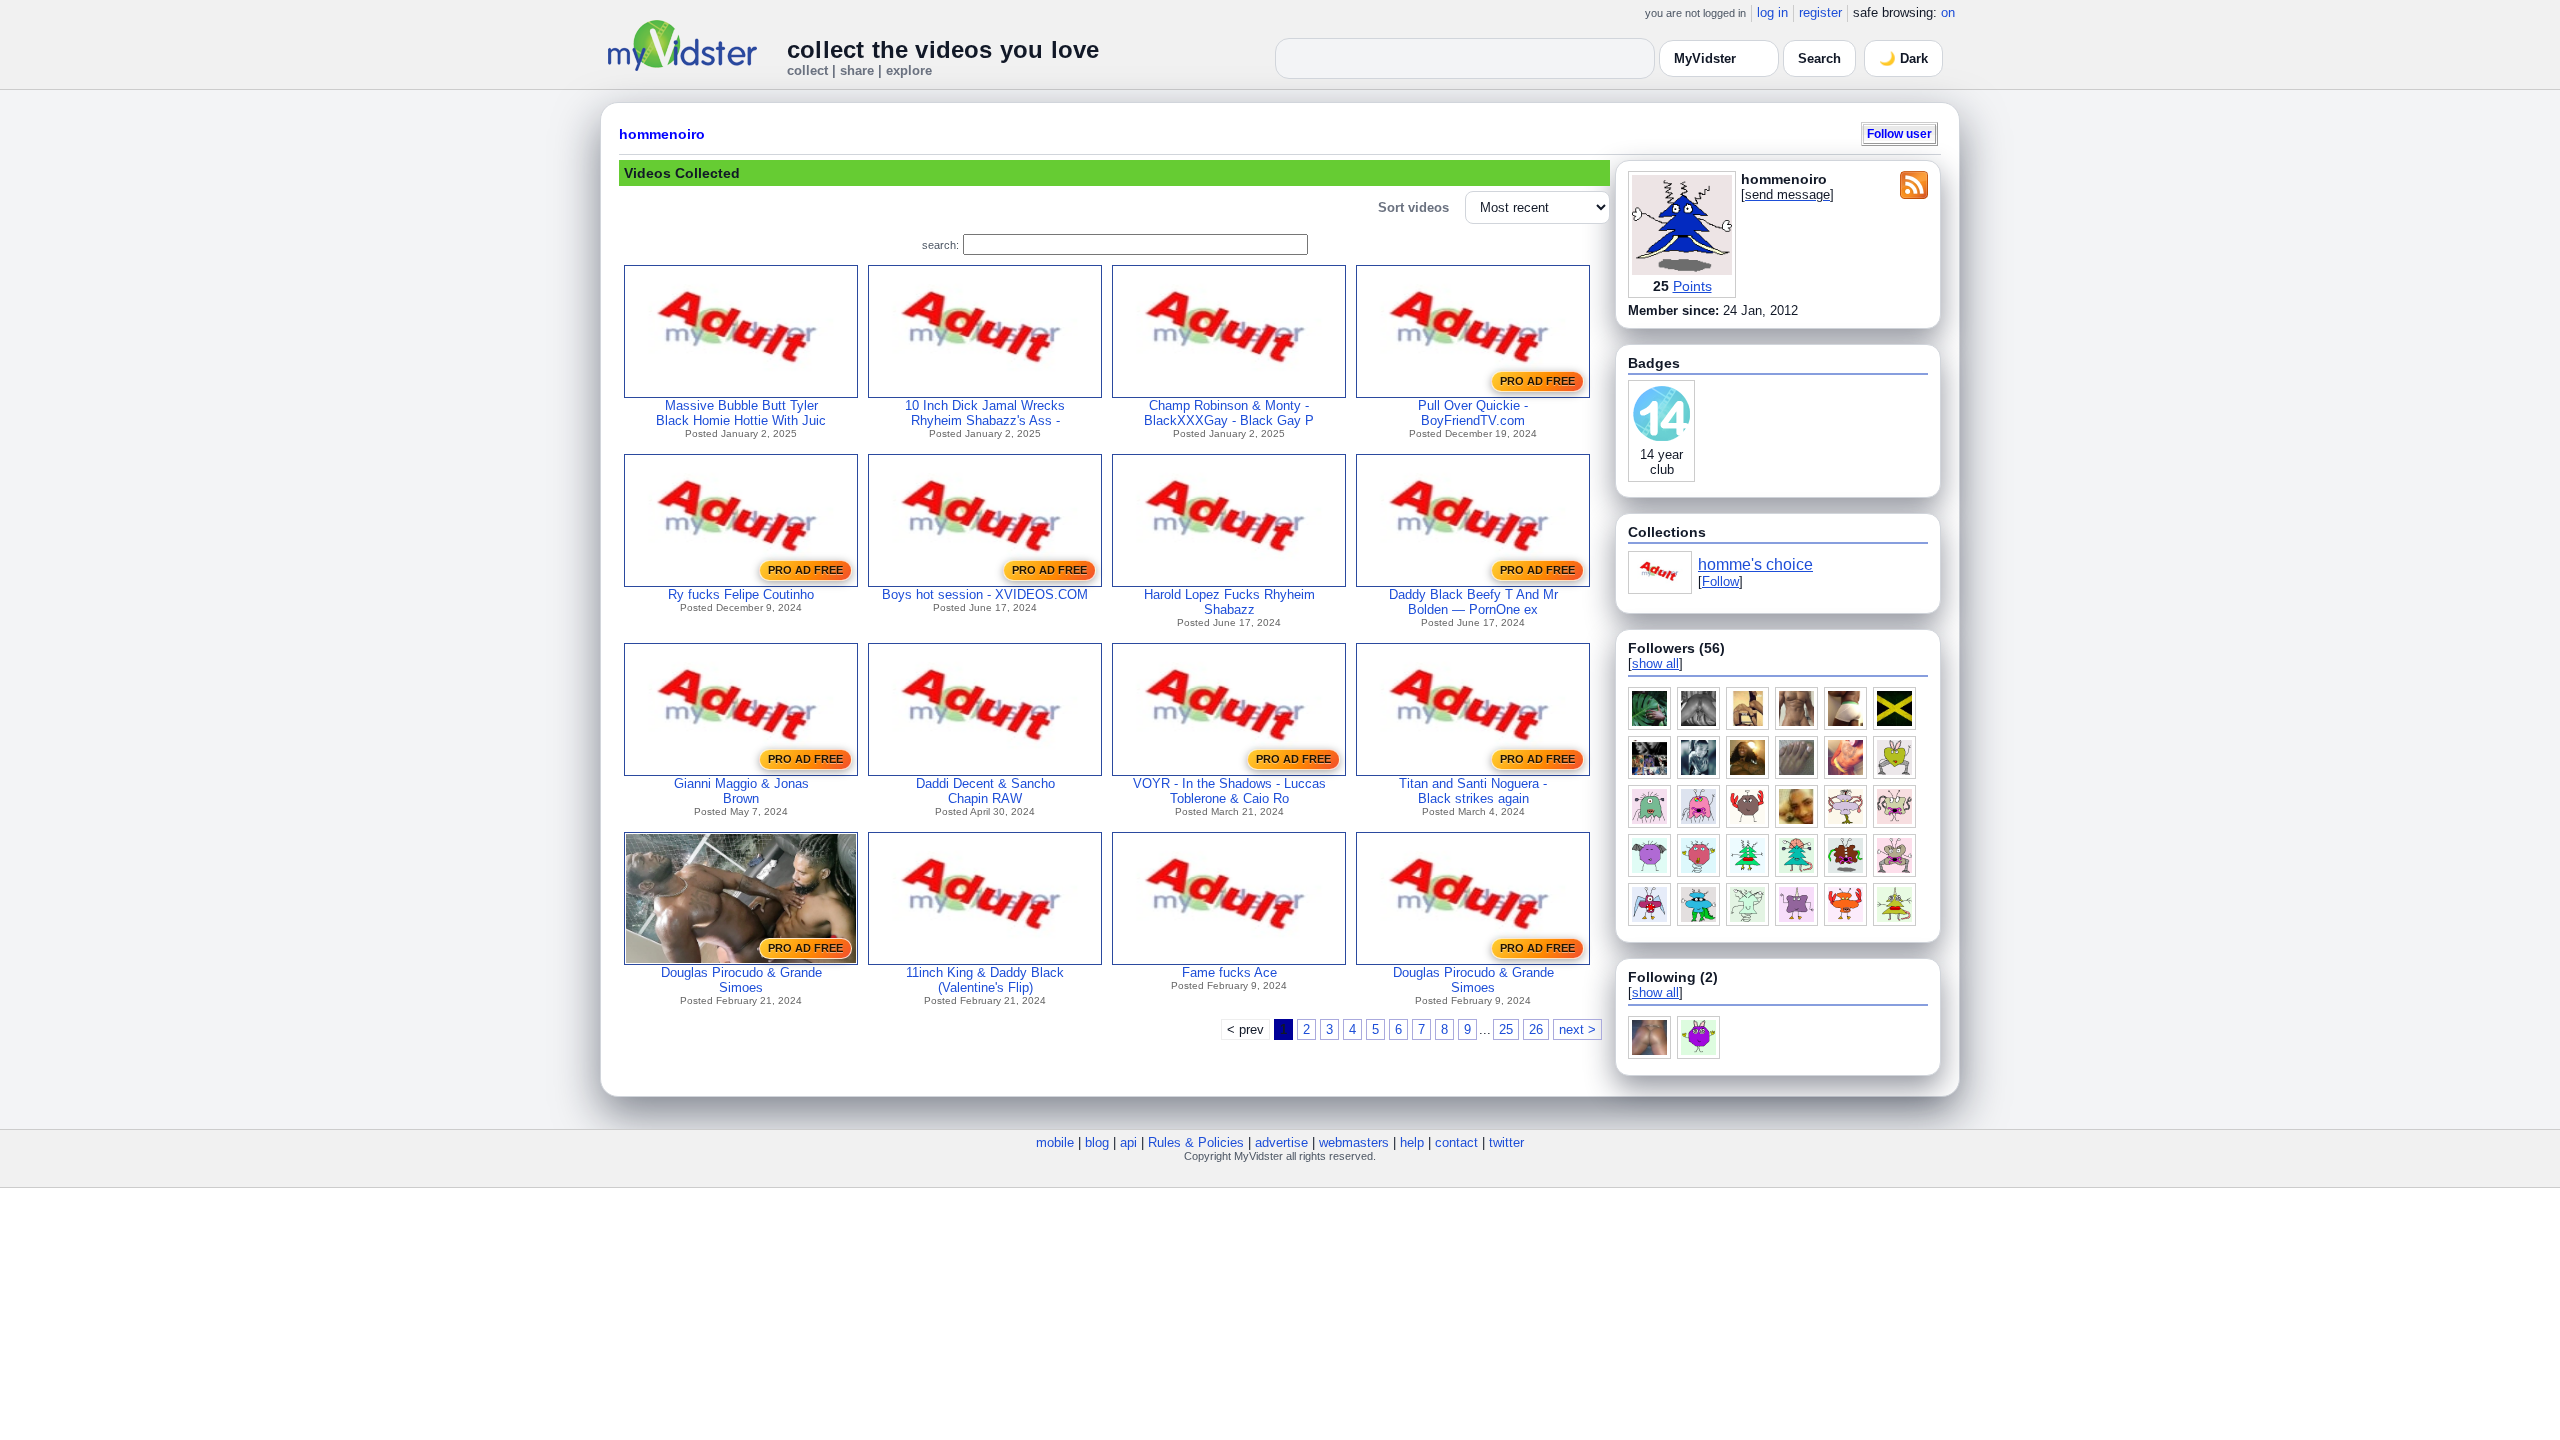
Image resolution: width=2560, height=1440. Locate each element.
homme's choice (1755, 564)
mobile (1055, 1142)
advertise (1281, 1142)
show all (1655, 663)
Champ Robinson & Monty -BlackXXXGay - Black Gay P (1229, 413)
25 (1506, 1029)
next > (1577, 1029)
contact (1456, 1142)
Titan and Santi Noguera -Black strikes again (1473, 791)
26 (1536, 1029)
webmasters (1354, 1142)
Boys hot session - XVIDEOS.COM (985, 594)
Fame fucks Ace (1229, 972)
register (1820, 12)
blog (1097, 1142)
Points (1692, 286)
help (1412, 1142)
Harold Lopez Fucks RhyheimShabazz (1229, 602)
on (1948, 12)
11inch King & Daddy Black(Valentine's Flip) (985, 980)
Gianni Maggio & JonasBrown (741, 791)
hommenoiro (662, 134)
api (1128, 1142)
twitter (1506, 1142)
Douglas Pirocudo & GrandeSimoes (741, 980)
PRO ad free (1537, 381)
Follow (1720, 581)
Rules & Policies (1196, 1142)
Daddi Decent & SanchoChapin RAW (985, 791)
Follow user (1899, 133)
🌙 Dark (1903, 58)
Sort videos (1413, 207)
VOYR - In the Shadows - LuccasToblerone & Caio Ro (1229, 791)
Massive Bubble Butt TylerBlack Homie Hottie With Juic (741, 413)
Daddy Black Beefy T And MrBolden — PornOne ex (1473, 602)
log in (1772, 12)
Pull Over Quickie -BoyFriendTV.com (1473, 413)
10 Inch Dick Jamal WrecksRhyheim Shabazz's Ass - (985, 413)
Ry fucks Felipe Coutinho (741, 594)
